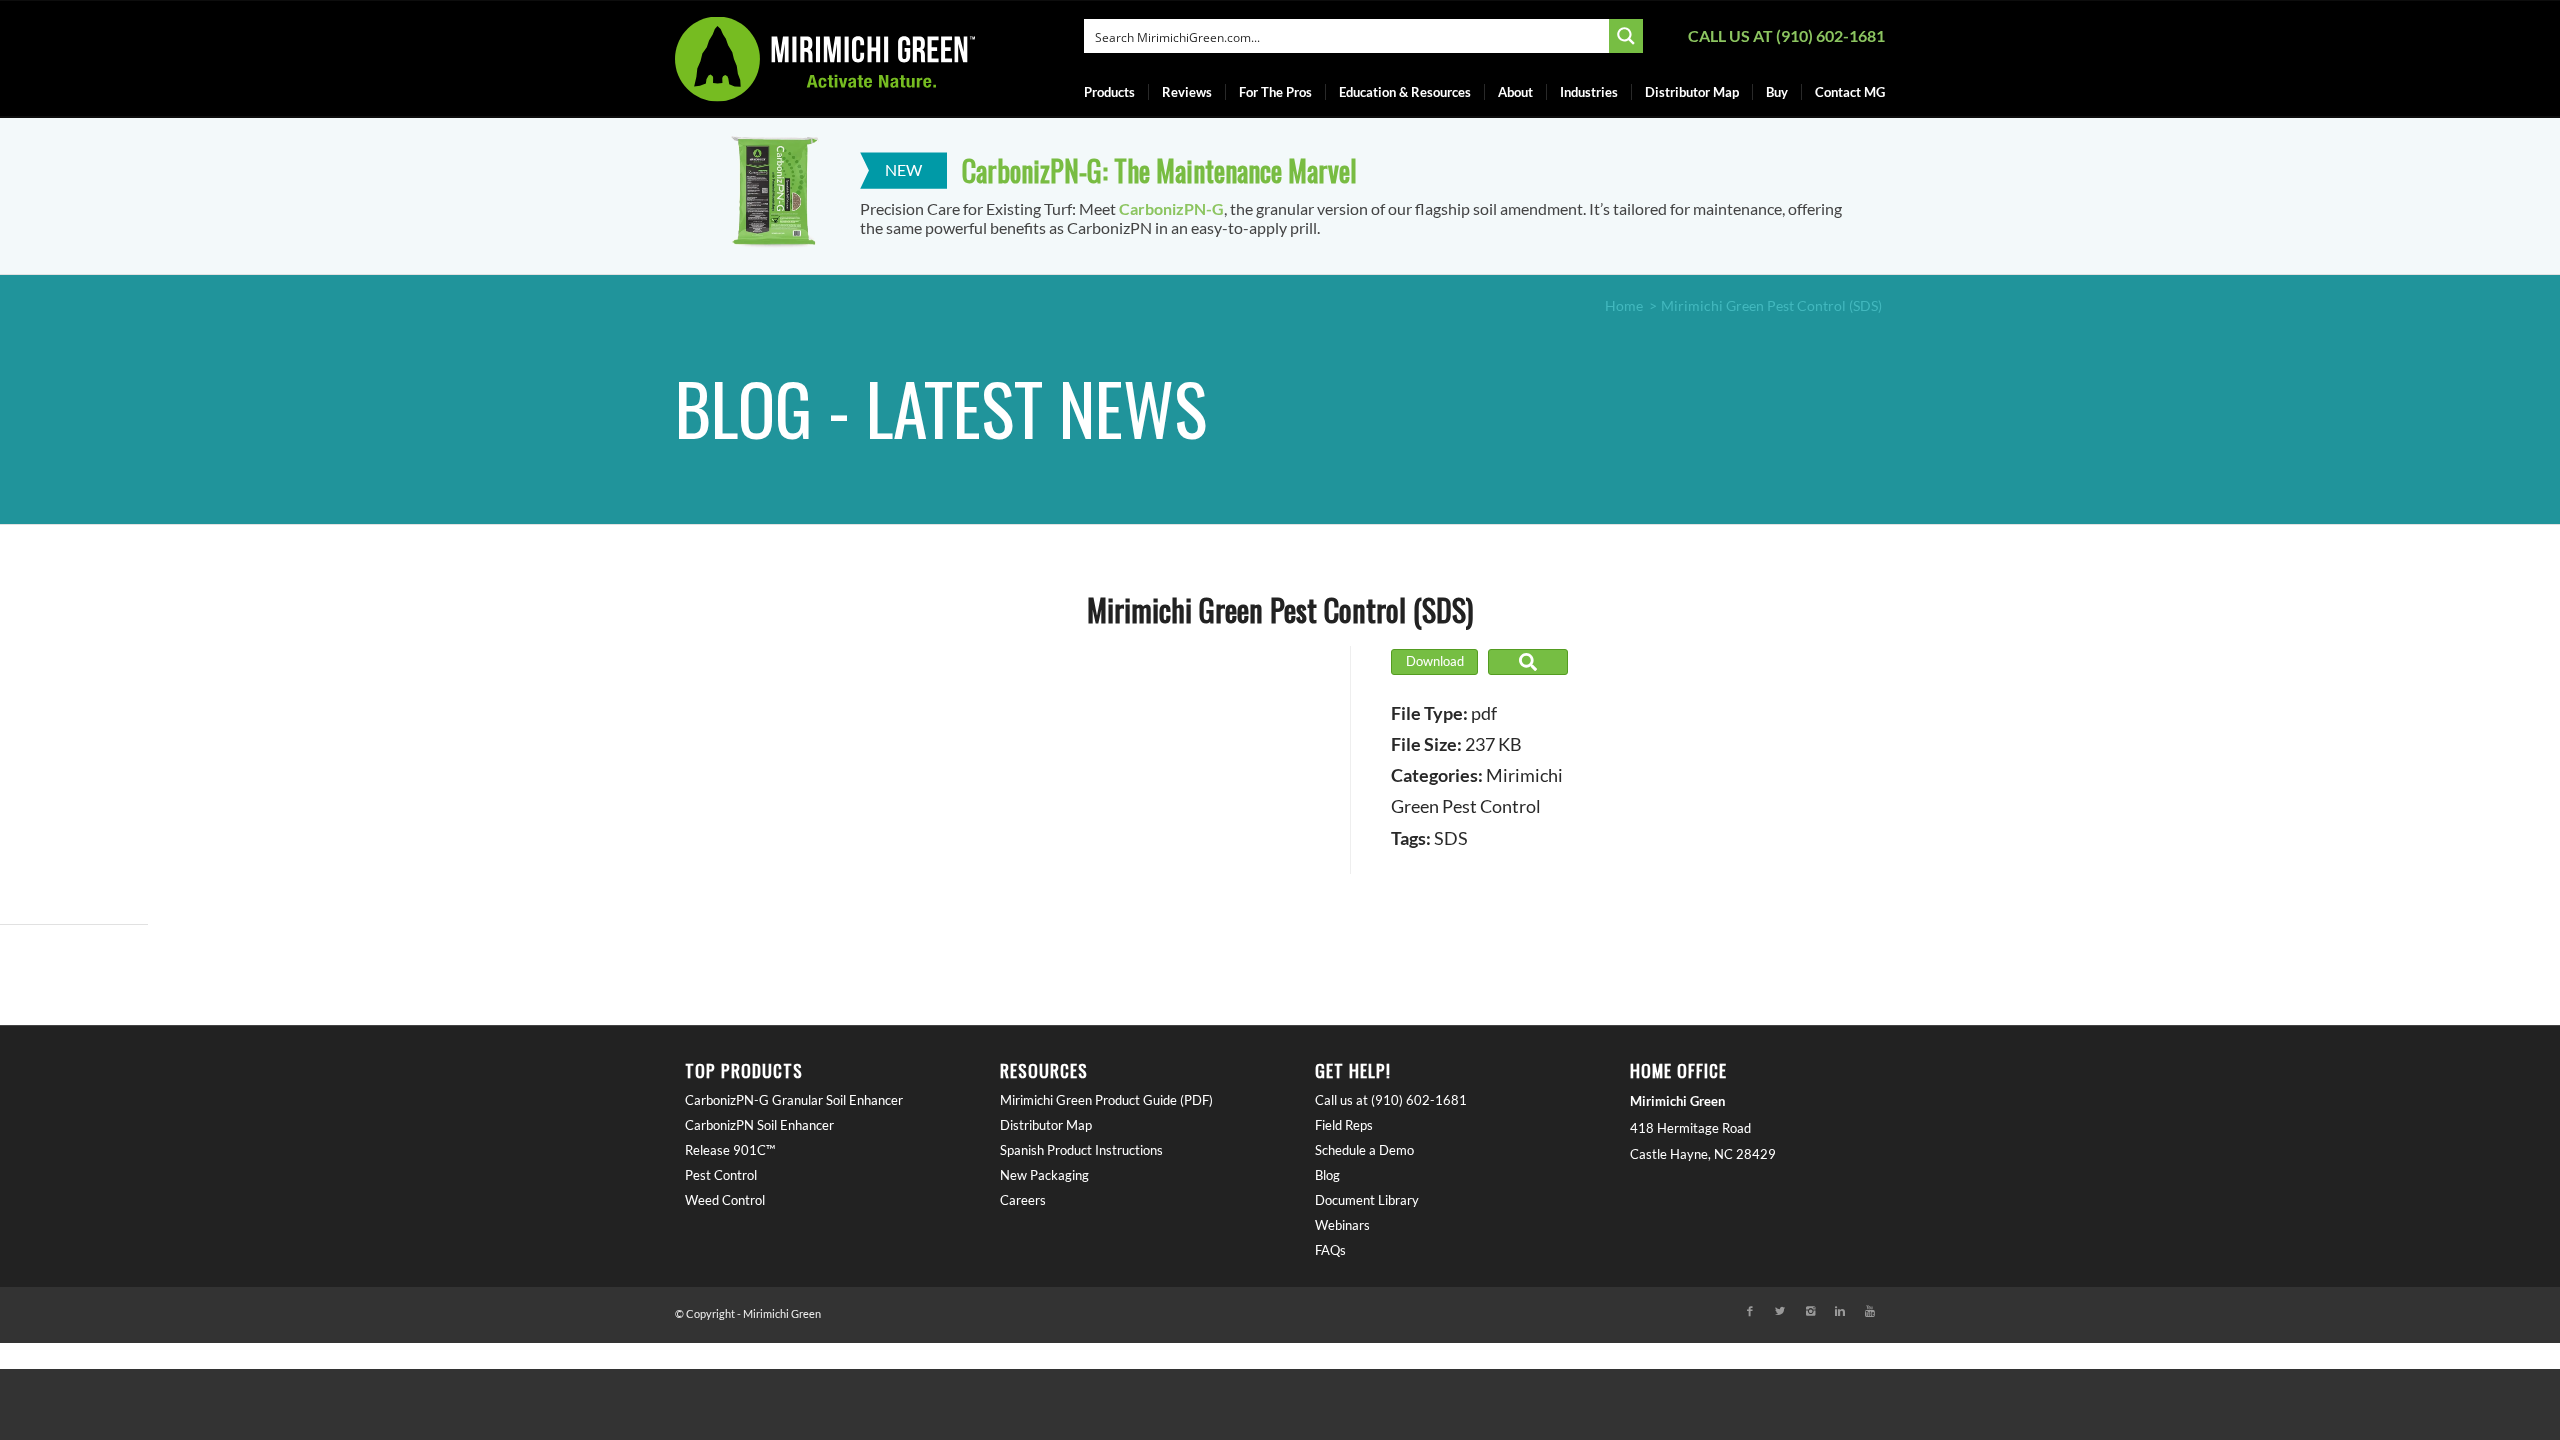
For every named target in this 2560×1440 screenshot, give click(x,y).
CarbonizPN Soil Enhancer (759, 1125)
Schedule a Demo (1364, 1150)
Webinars (1342, 1225)
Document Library (1367, 1200)
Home (1624, 305)
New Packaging (1044, 1175)
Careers (1023, 1200)
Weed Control (725, 1200)
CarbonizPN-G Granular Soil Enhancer (794, 1100)
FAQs (1330, 1250)
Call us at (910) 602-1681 (1786, 35)
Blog (1327, 1175)
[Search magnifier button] (1626, 36)
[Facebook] (1750, 1311)
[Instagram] (1810, 1311)
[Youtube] (1870, 1311)
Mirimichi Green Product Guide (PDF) (1106, 1100)
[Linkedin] (1840, 1311)
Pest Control (721, 1175)
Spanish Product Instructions (1081, 1150)
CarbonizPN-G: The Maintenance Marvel (1159, 170)
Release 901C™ (730, 1150)
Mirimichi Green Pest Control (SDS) (1280, 609)
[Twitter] (1780, 1311)
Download (1435, 661)
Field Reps (1344, 1125)
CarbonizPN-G (1171, 208)
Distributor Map (1046, 1125)
